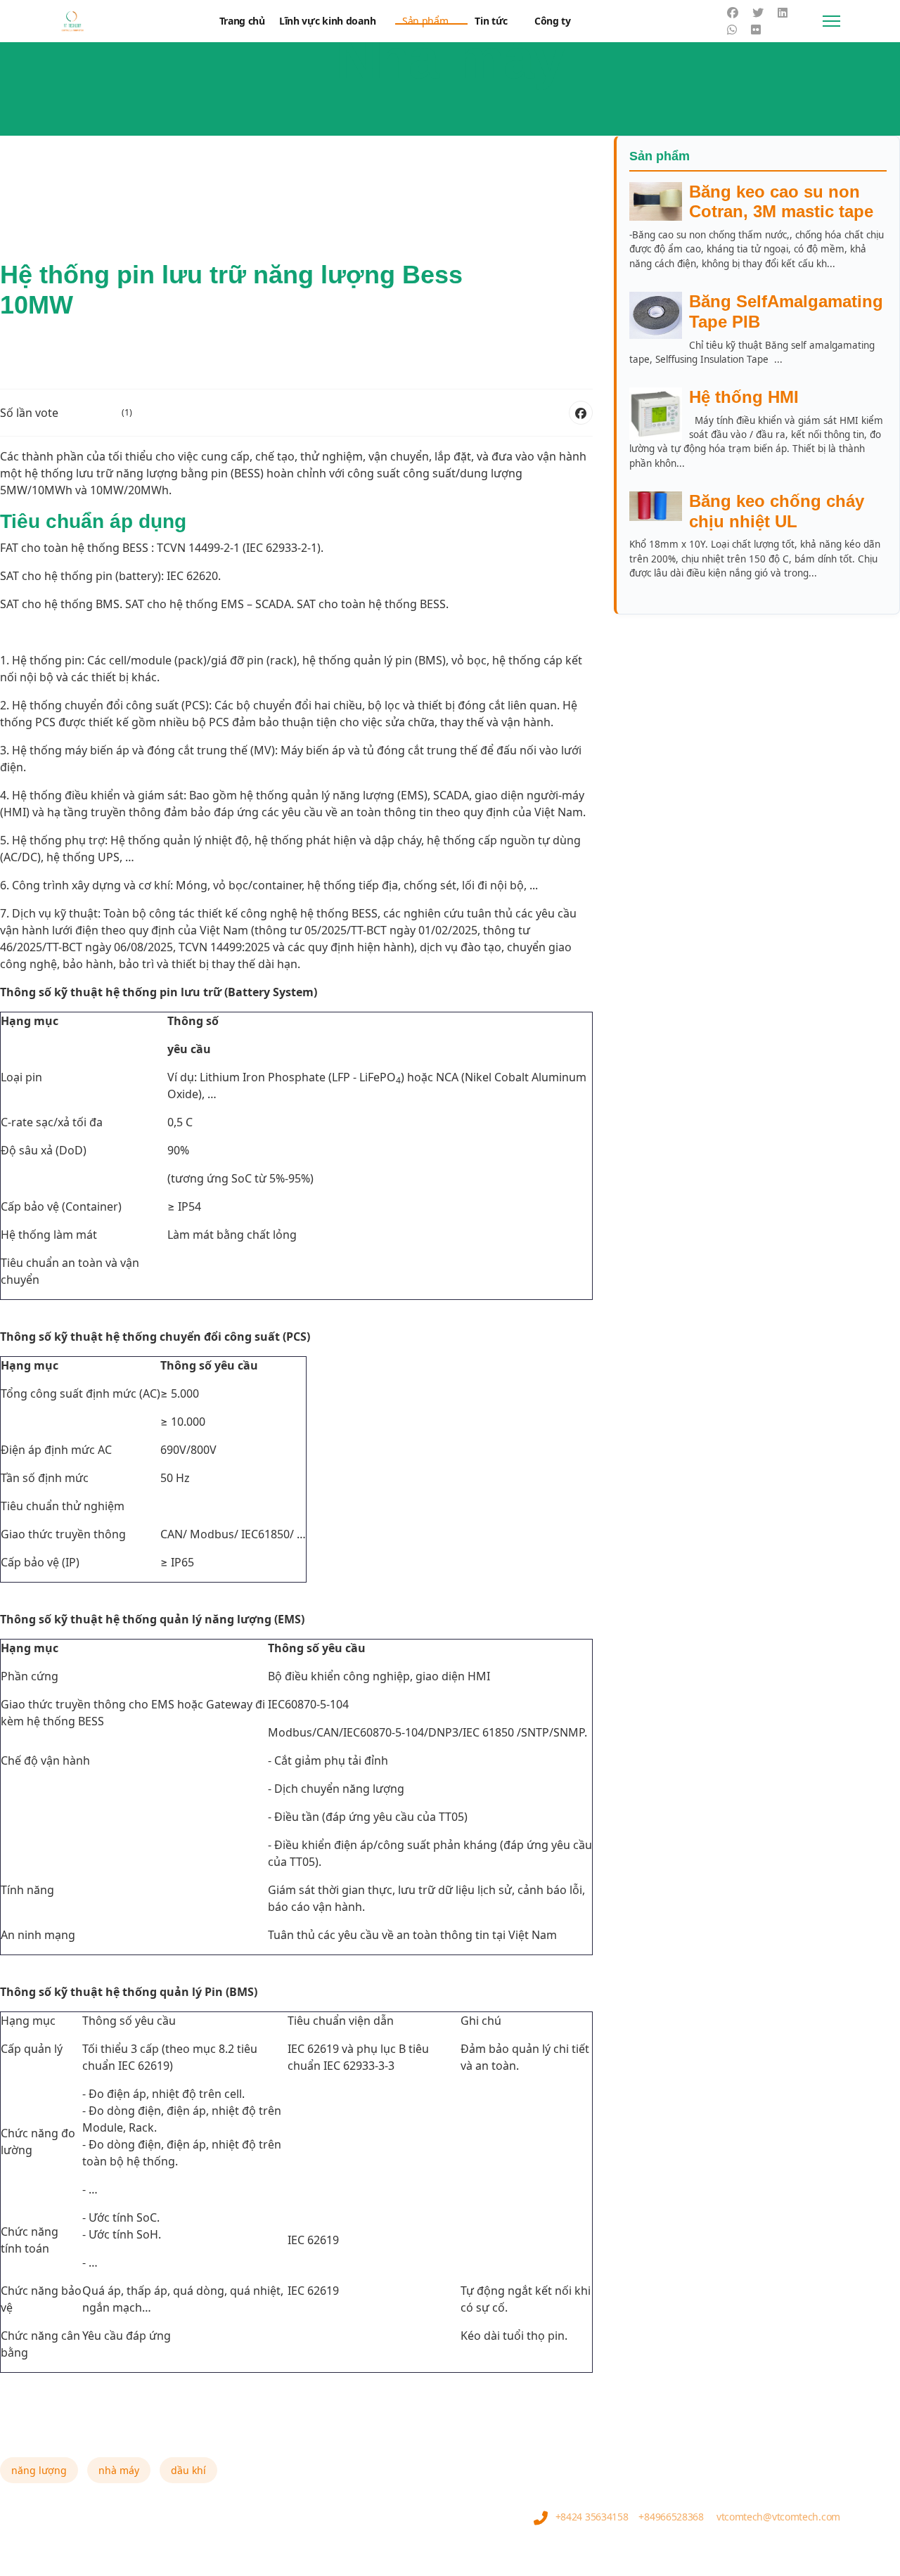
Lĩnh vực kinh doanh (327, 21)
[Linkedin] (783, 13)
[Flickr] (756, 30)
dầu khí (188, 2470)
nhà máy (119, 2470)
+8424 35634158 (592, 2517)
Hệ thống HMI (744, 397)
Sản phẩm (425, 21)
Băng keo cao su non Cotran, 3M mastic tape (781, 202)
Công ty (553, 21)
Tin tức (491, 21)
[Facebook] (733, 13)
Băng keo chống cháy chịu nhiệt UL (777, 511)
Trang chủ (242, 21)
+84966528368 (671, 2517)
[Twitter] (758, 13)
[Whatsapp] (732, 30)
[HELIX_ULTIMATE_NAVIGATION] (831, 21)
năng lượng (39, 2470)
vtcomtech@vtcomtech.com (778, 2517)
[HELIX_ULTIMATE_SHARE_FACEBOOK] (581, 413)
